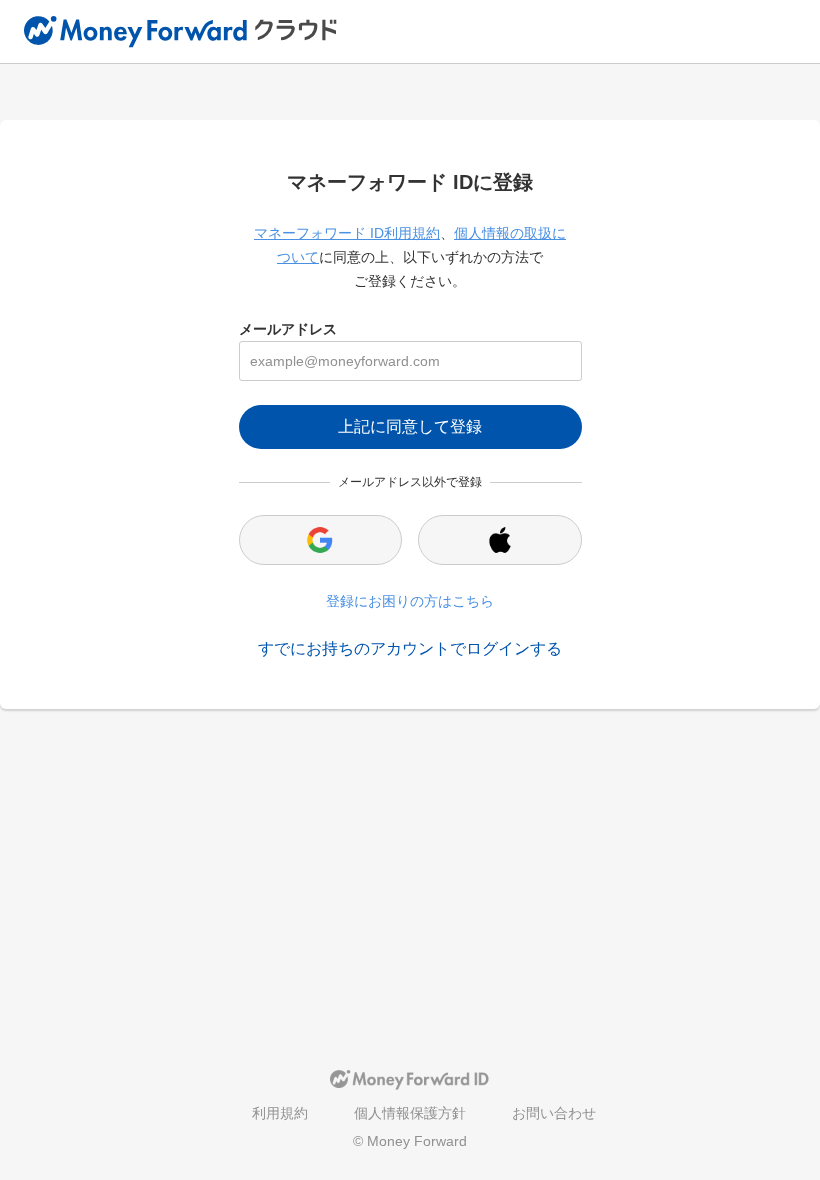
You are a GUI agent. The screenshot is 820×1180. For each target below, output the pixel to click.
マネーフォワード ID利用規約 (347, 233)
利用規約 (280, 1113)
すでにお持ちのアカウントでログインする (410, 648)
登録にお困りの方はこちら (410, 601)
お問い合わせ (554, 1113)
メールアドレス (288, 329)
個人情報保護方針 (410, 1113)
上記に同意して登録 (410, 426)
